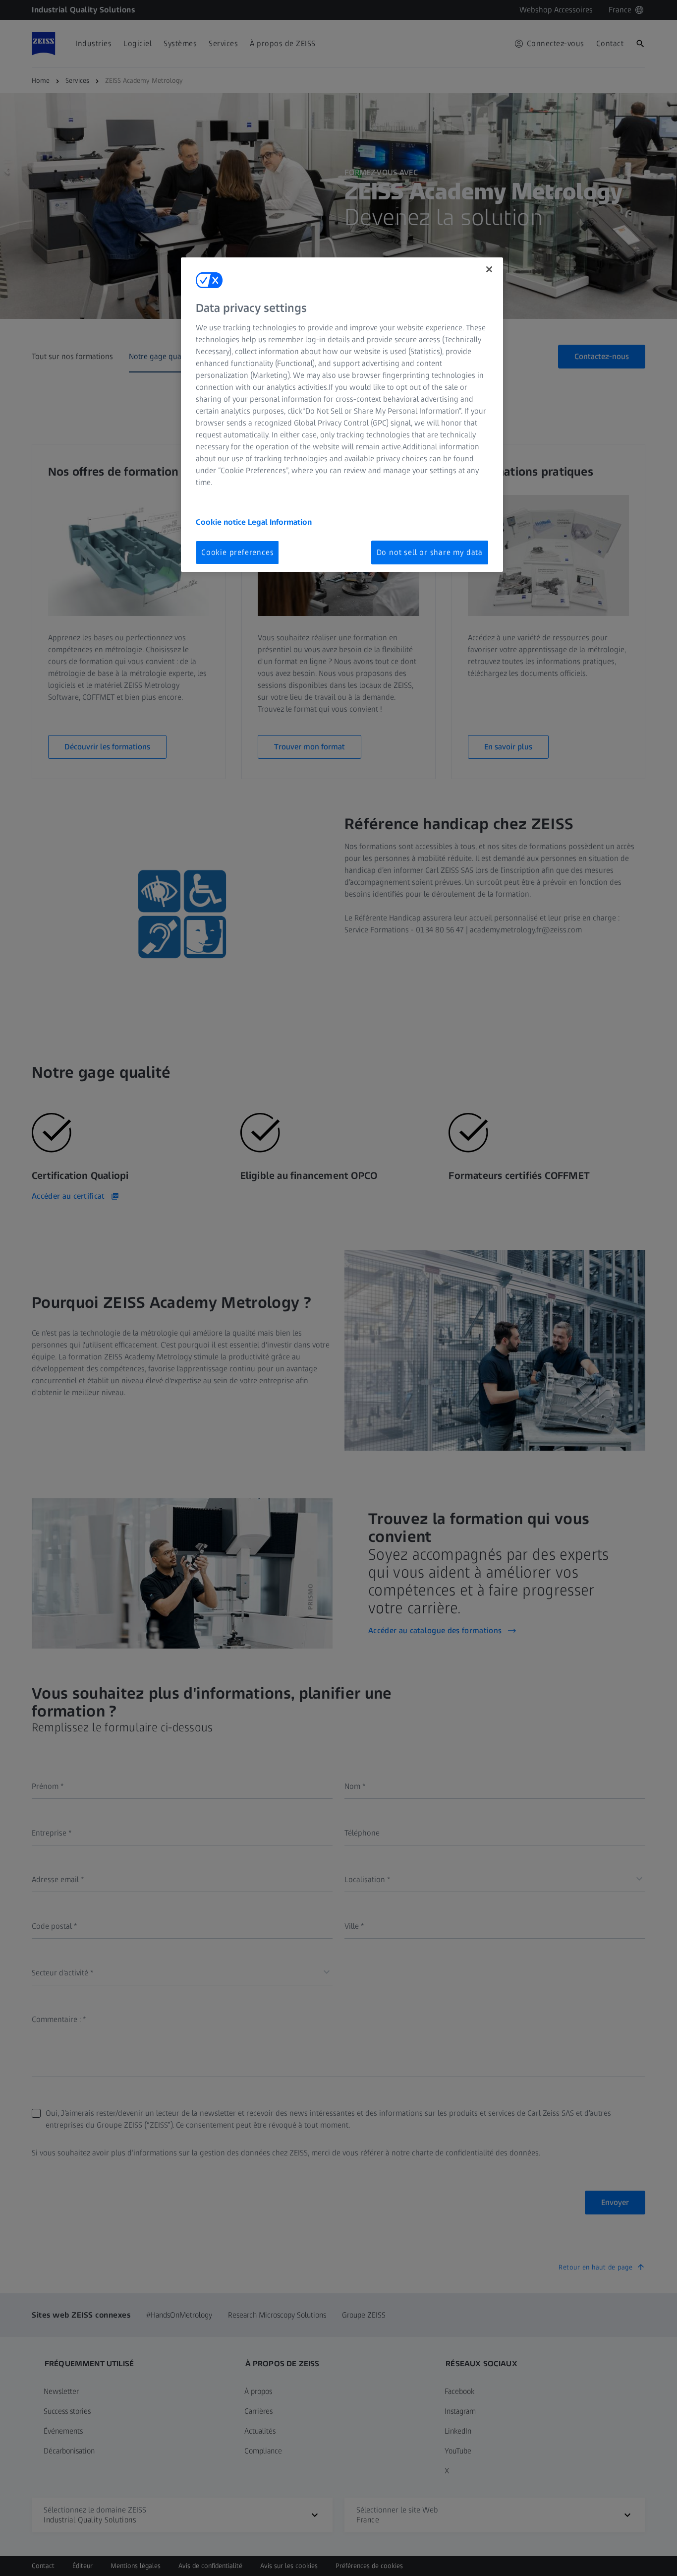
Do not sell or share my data (430, 552)
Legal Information (280, 522)
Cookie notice (222, 522)
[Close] (489, 269)
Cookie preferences (237, 552)
